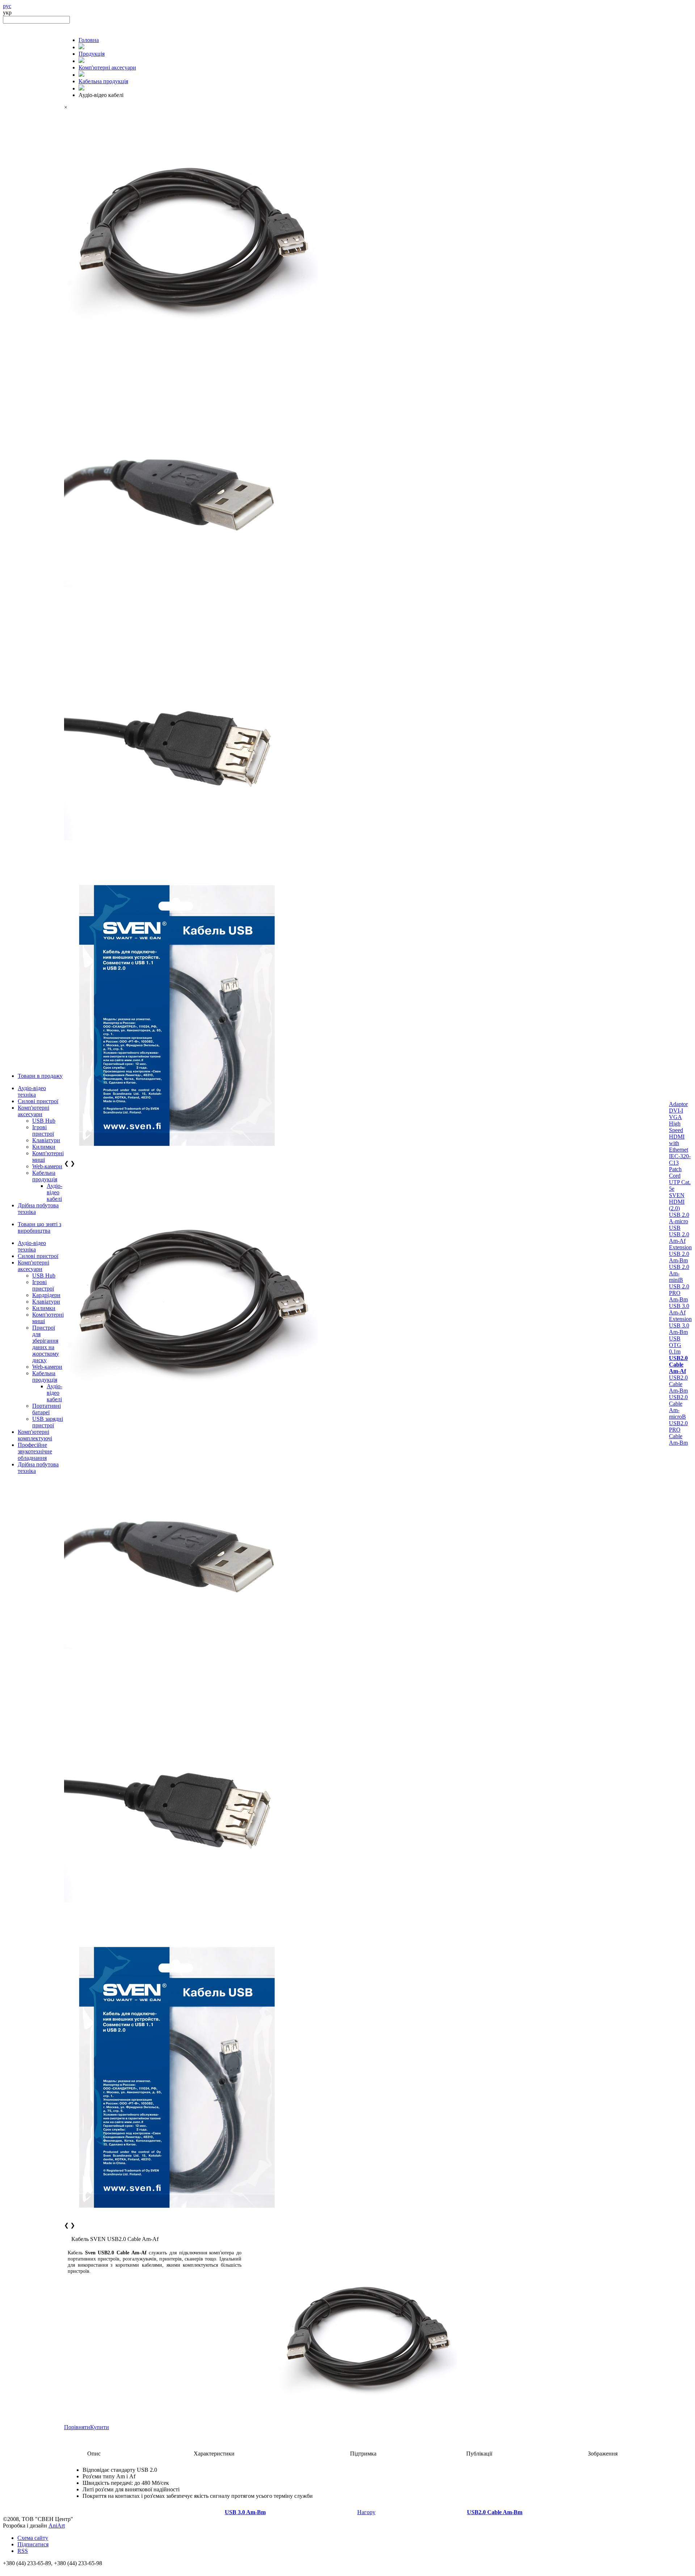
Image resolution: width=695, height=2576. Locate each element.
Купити (100, 2427)
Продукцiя (92, 54)
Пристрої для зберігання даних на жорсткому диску (46, 1344)
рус (7, 6)
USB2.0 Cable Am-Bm (678, 1384)
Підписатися (33, 2544)
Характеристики (214, 2454)
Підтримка (363, 2454)
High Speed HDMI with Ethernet (679, 1137)
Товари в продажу (40, 1076)
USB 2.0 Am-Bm (679, 1257)
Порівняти (77, 2427)
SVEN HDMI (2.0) (677, 1202)
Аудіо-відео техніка (32, 1091)
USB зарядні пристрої (48, 1422)
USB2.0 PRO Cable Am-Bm (678, 1433)
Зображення (603, 2454)
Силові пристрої (38, 1101)
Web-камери (47, 1166)
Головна (89, 40)
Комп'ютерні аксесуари (33, 1111)
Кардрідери (46, 1295)
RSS (23, 2551)
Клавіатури (46, 1140)
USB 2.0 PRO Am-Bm (679, 1293)
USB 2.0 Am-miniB (679, 1273)
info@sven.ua (19, 2570)
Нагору (366, 2512)
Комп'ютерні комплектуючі (35, 1435)
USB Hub (44, 1121)
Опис (94, 2454)
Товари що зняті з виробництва (39, 1227)
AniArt (57, 2526)
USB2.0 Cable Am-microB (678, 1407)
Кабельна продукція (45, 1176)
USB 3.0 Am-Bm (679, 1329)
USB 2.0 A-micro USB (679, 1221)
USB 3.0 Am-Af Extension (680, 1312)
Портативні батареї (47, 1409)
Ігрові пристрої (43, 1130)
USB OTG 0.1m (675, 1345)
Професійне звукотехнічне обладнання (35, 1451)
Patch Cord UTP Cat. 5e (680, 1179)
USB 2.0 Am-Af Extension (680, 1241)
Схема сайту (33, 2538)
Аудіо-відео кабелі (54, 1192)
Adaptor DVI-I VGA (678, 1111)
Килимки (44, 1147)
